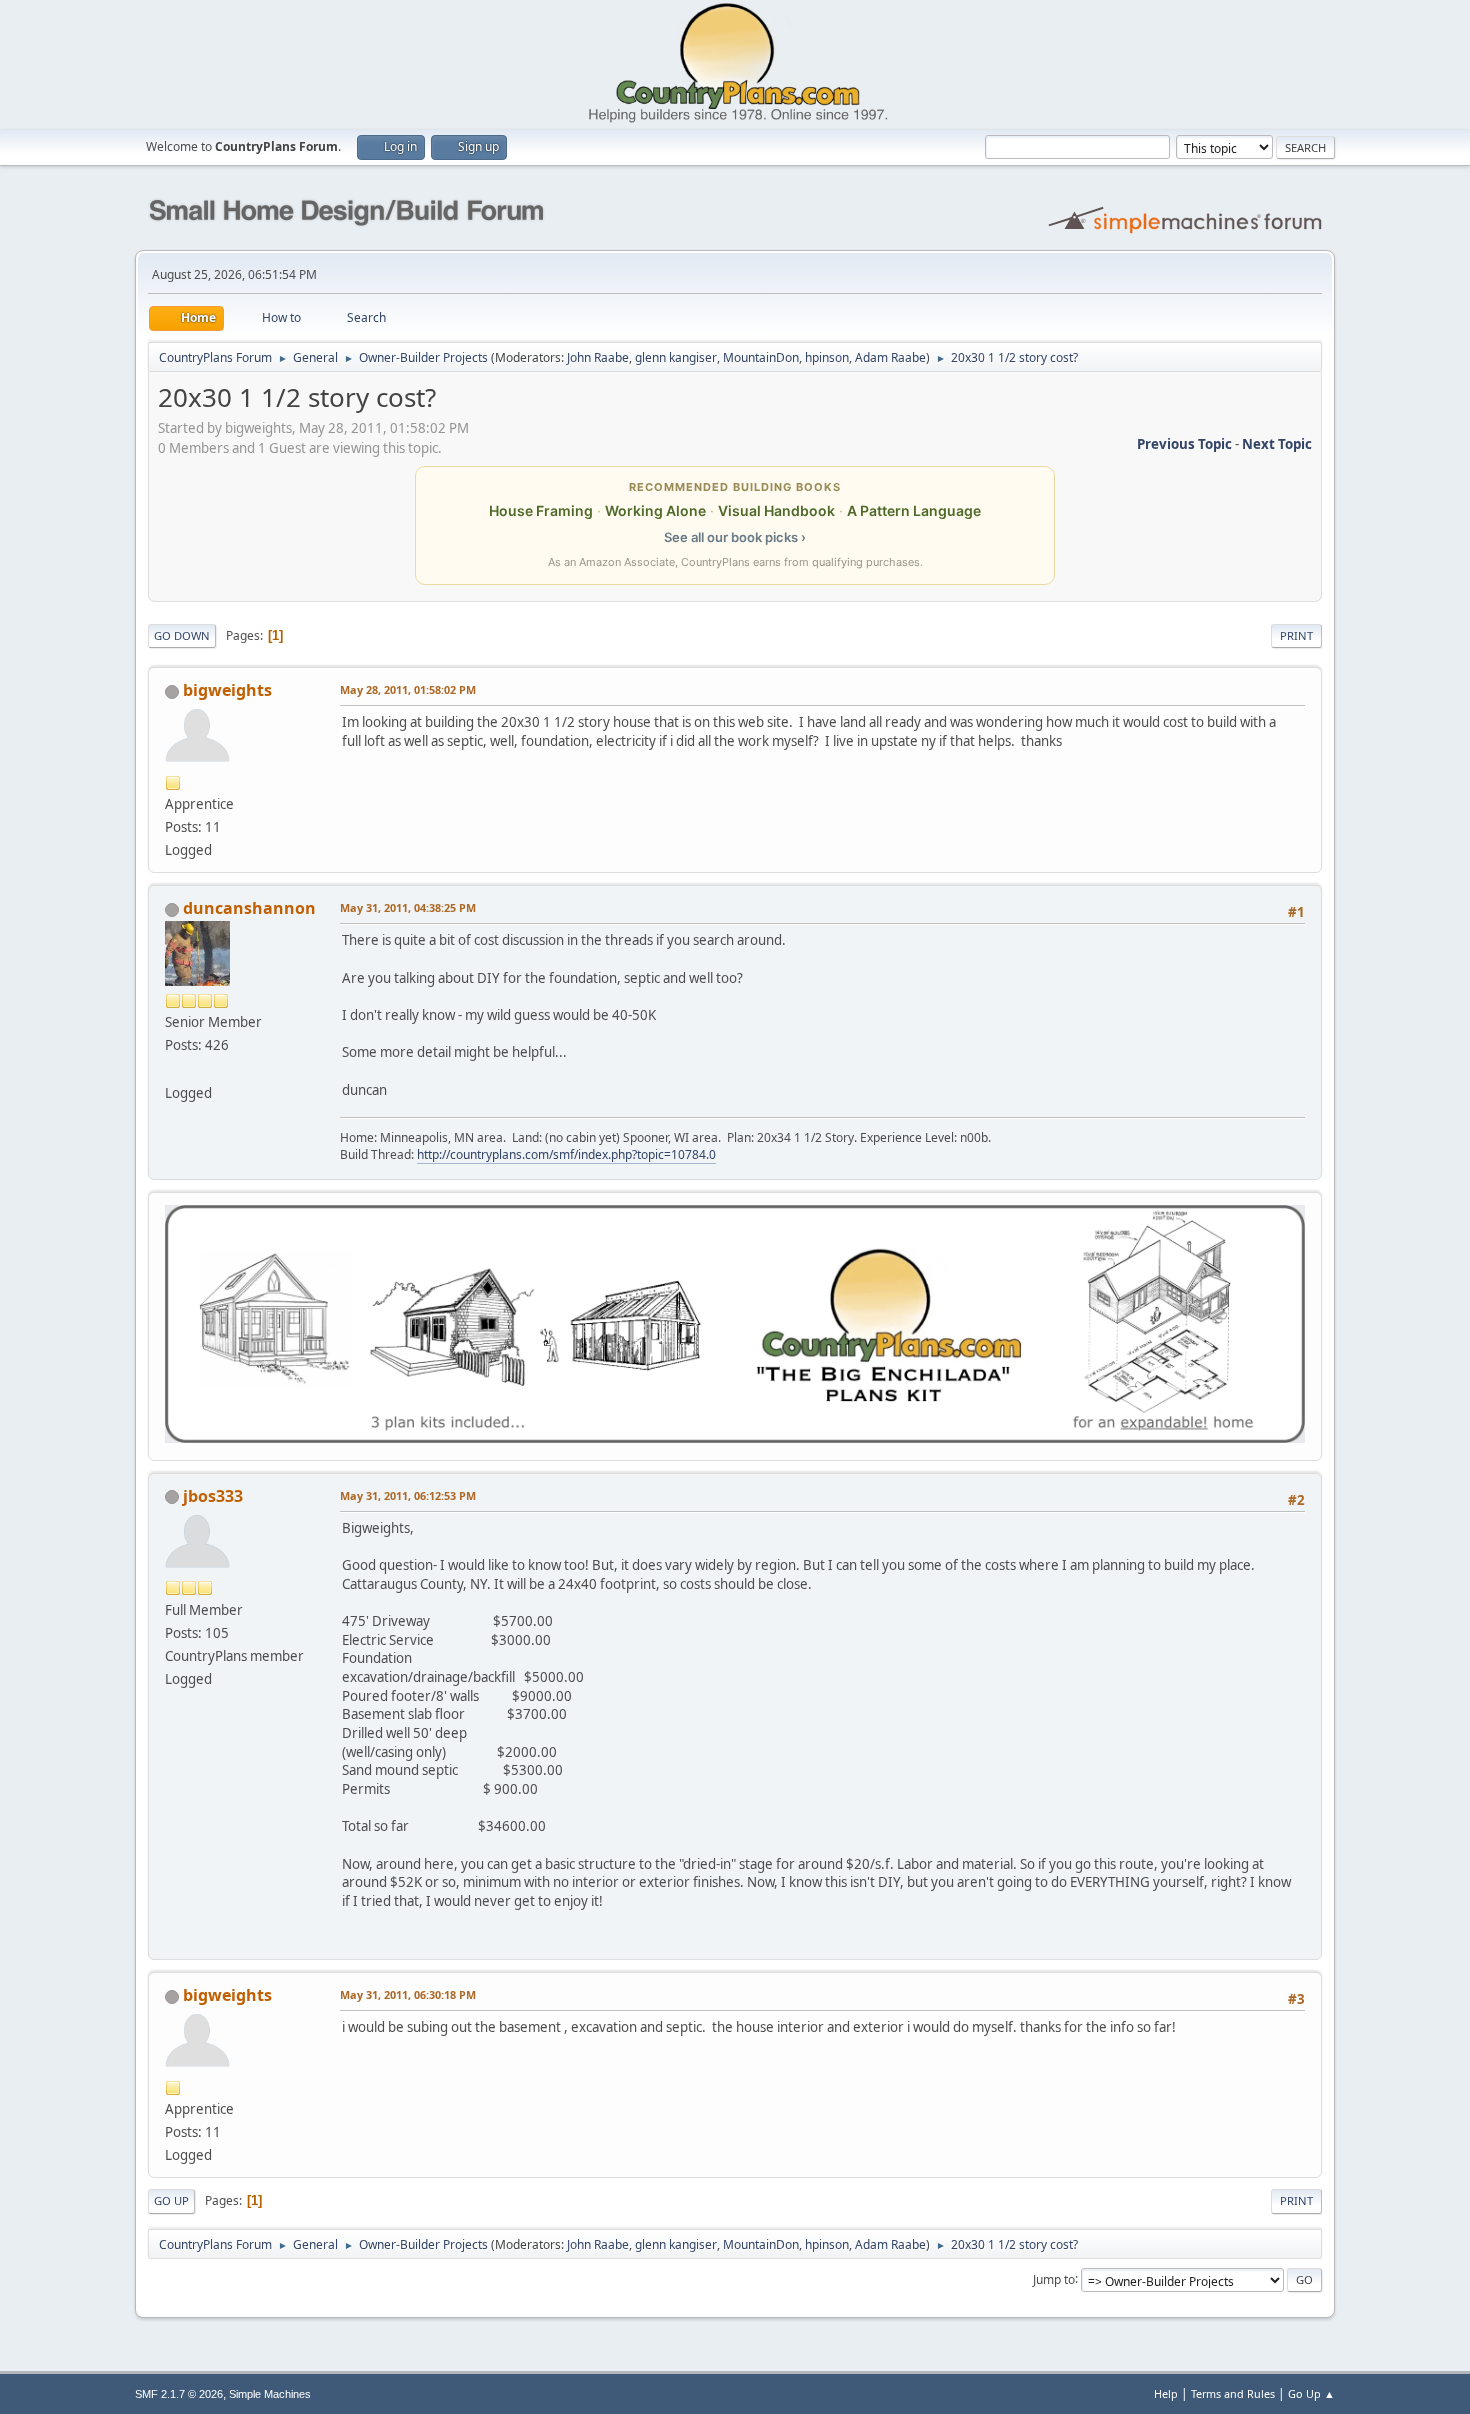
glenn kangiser (676, 357)
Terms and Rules (1233, 2393)
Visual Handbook (776, 510)
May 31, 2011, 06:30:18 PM (408, 1994)
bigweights (227, 690)
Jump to (1054, 2278)
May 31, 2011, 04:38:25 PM (408, 907)
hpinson (827, 357)
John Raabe (598, 357)
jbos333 (213, 1496)
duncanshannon (249, 908)
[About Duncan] (173, 1068)
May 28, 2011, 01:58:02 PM (408, 689)
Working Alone (655, 510)
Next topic (1277, 444)
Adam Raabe (890, 357)
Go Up (171, 2200)
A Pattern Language (914, 510)
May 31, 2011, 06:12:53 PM (408, 1495)
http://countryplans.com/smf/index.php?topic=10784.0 (566, 1154)
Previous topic (1184, 444)
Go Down (182, 635)
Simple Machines (270, 2394)
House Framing (541, 510)
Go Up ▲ (1311, 2393)
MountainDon (761, 357)
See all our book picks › (735, 537)
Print (1296, 635)
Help (1166, 2393)
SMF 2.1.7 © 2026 (179, 2394)
